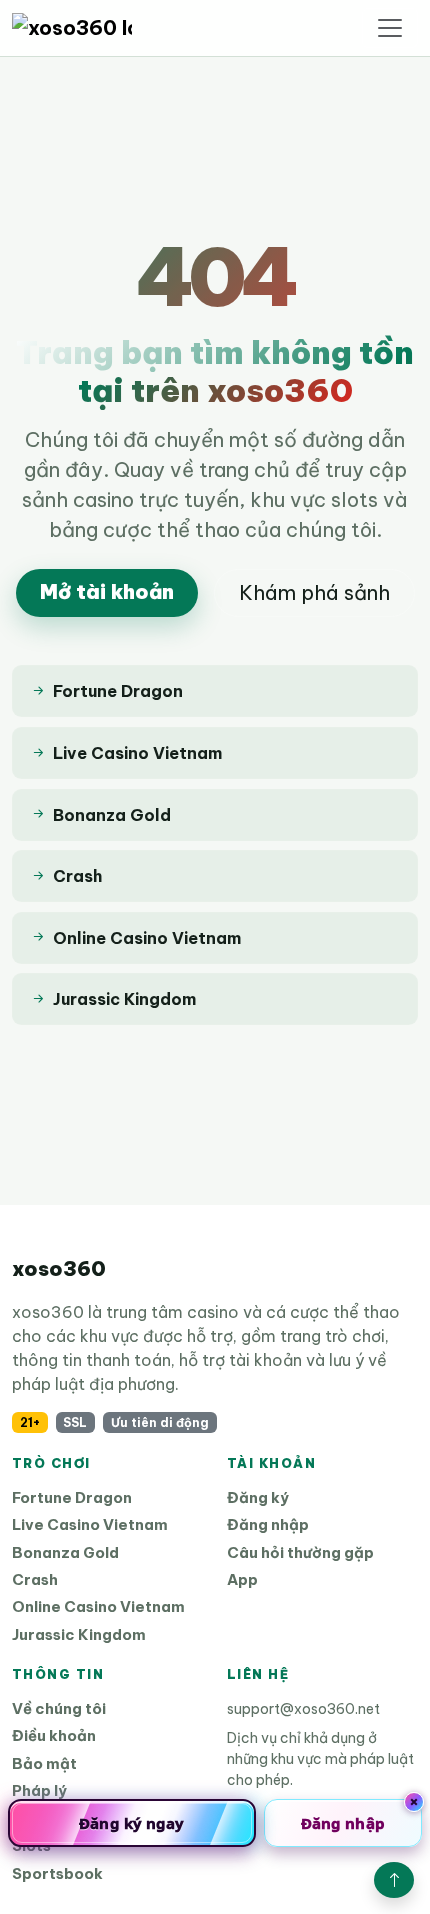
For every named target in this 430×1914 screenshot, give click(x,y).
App (242, 1579)
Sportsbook (57, 1873)
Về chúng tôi (59, 1708)
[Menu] (390, 28)
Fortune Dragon (72, 1497)
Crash (35, 1579)
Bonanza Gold (65, 1552)
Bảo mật (44, 1763)
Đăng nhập (268, 1524)
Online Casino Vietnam (98, 1606)
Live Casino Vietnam (90, 1524)
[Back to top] (394, 1880)
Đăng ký (258, 1497)
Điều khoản (54, 1735)
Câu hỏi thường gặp (300, 1552)
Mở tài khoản (107, 591)
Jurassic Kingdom (79, 1634)
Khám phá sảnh (314, 592)
